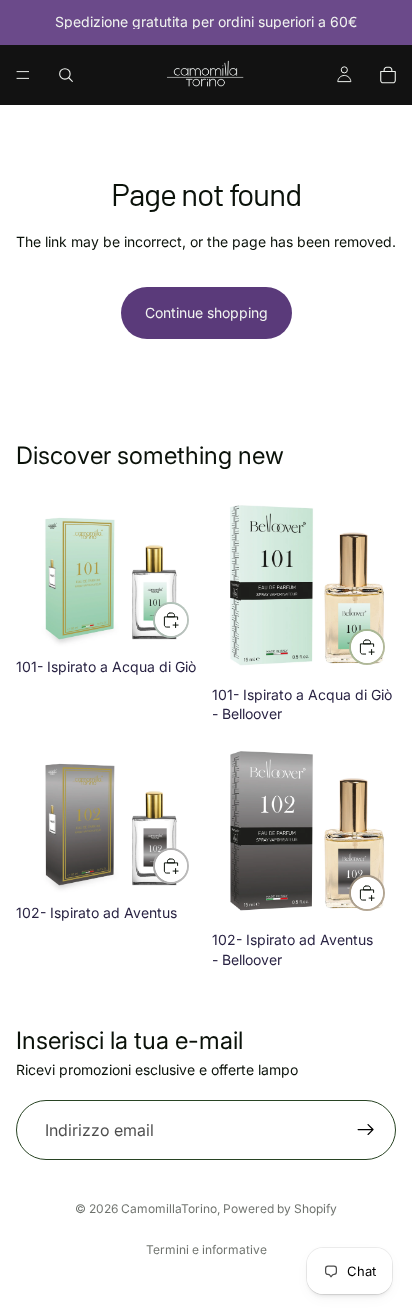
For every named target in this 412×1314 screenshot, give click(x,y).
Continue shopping (206, 312)
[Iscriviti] (366, 1130)
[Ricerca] (66, 75)
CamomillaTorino (169, 1208)
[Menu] (23, 75)
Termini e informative (206, 1249)
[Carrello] (388, 75)
